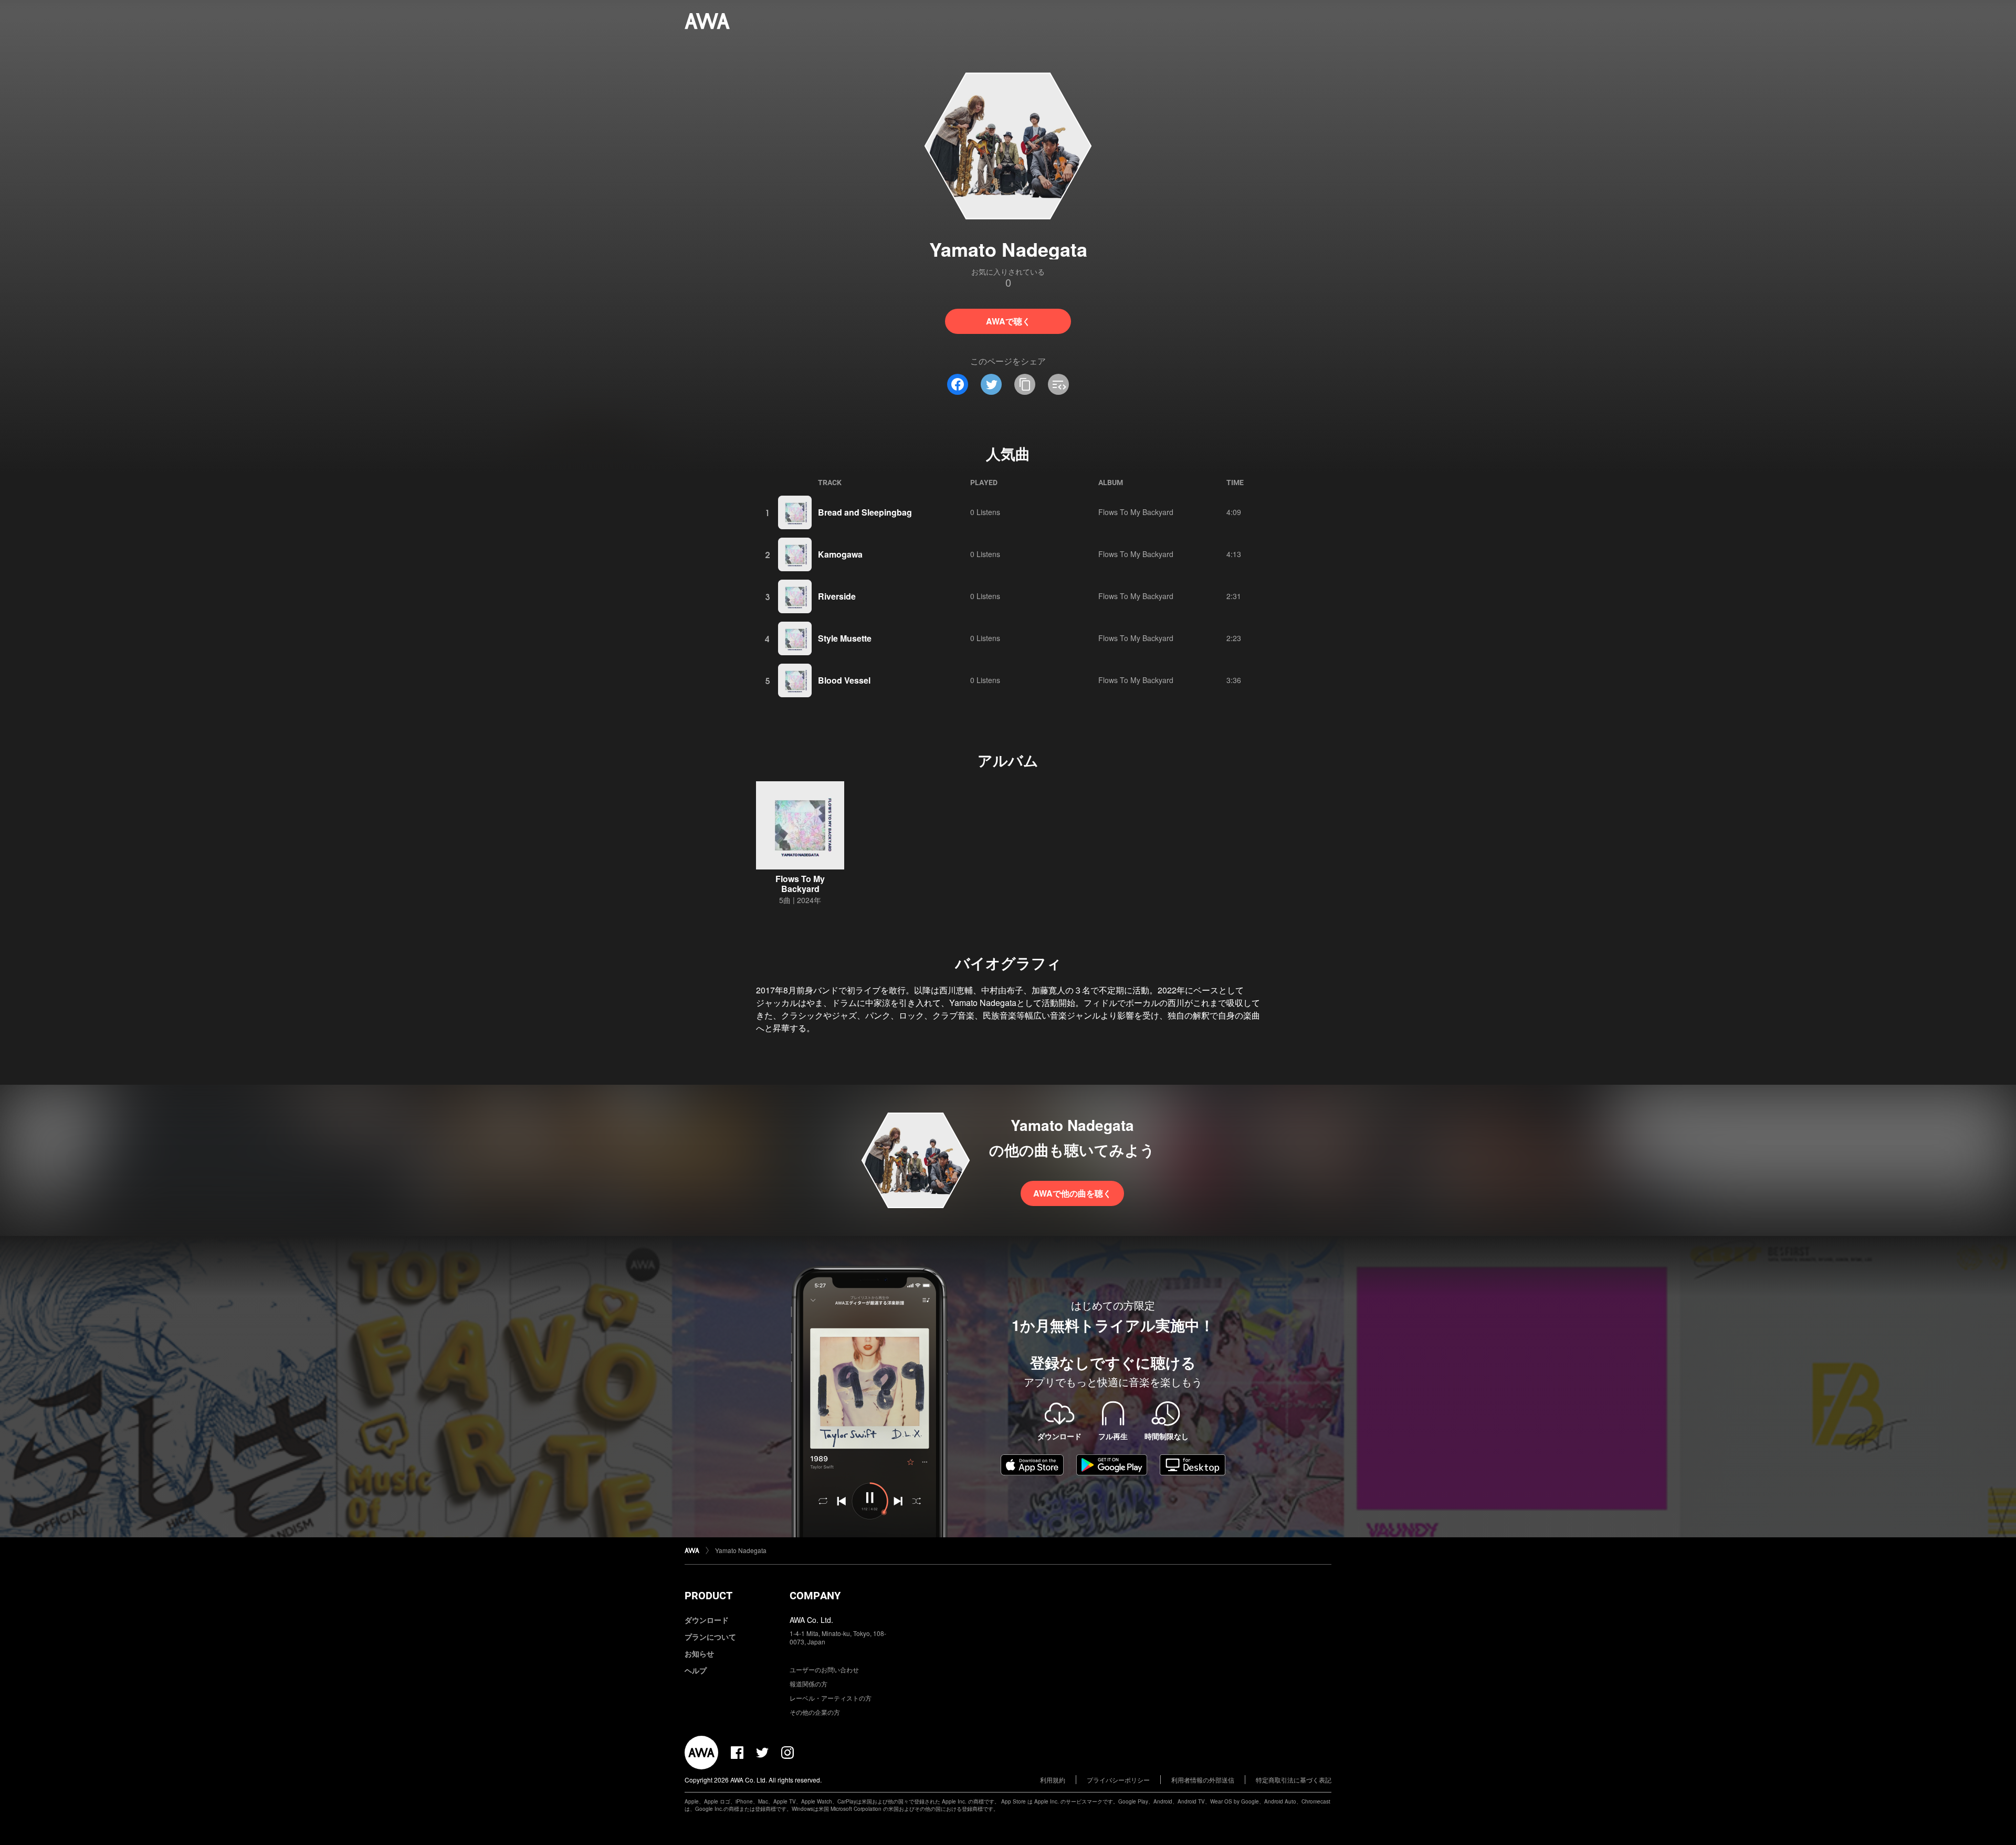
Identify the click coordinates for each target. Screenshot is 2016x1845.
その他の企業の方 (815, 1712)
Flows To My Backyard (1136, 512)
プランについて (710, 1637)
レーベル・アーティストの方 (831, 1698)
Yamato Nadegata (741, 1550)
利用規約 (1053, 1780)
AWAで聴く (1008, 321)
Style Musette (845, 638)
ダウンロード (707, 1620)
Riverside (837, 596)
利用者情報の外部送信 (1203, 1780)
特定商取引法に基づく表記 (1294, 1780)
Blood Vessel (844, 680)
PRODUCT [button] (708, 1596)
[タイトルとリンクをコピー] (1025, 384)
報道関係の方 (808, 1684)
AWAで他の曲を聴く (1072, 1193)
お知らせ (699, 1653)
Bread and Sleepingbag (865, 512)
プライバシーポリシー (1118, 1780)
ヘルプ (696, 1670)
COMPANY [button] (815, 1596)
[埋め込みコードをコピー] (1058, 384)
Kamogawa (840, 554)
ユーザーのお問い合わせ (824, 1669)
